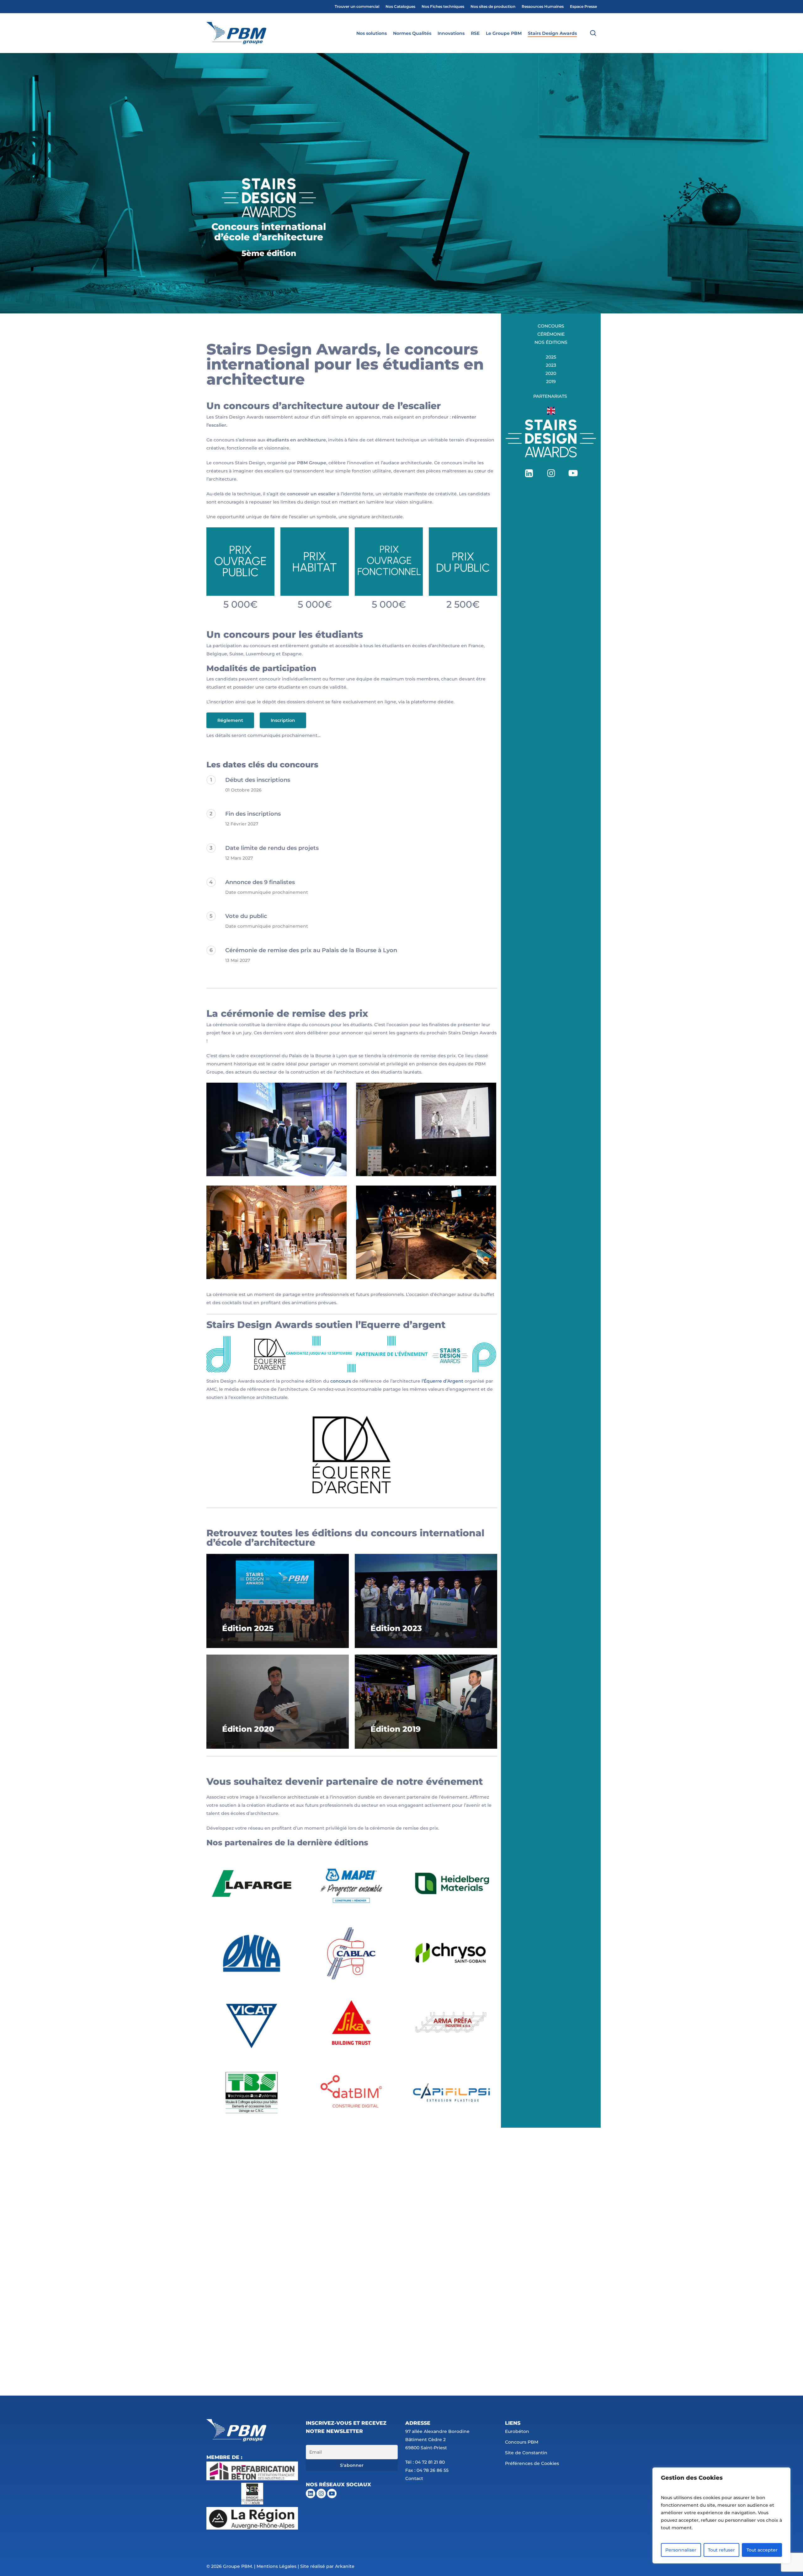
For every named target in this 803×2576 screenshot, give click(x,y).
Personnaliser (681, 2550)
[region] (721, 2515)
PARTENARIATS (551, 396)
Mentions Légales (277, 2566)
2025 (551, 357)
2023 (551, 365)
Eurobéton (517, 2431)
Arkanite (345, 2566)
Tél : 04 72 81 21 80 (425, 2462)
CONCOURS (551, 326)
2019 (551, 381)
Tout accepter (762, 2550)
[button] (230, 720)
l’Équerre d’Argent (442, 1381)
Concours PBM (522, 2442)
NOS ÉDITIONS (551, 342)
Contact (414, 2478)
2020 (551, 373)
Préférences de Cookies (532, 2463)
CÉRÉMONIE (551, 334)
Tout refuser (721, 2550)
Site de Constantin (526, 2453)
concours (341, 1381)
